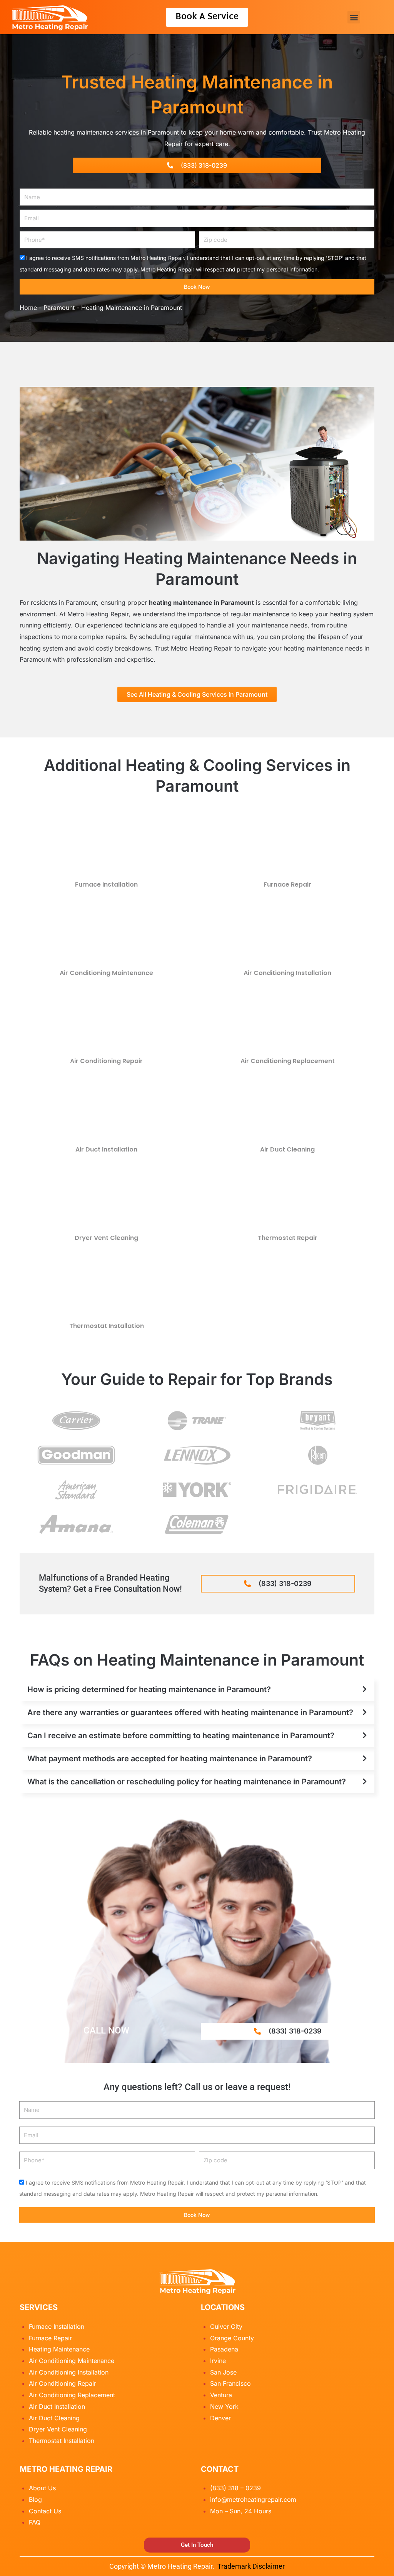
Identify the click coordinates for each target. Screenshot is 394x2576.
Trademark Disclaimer (251, 2566)
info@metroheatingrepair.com (253, 2499)
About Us (42, 2488)
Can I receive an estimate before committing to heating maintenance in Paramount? (181, 1736)
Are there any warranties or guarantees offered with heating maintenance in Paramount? (190, 1712)
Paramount (59, 308)
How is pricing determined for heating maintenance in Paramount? (149, 1689)
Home (28, 308)
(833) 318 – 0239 (235, 2488)
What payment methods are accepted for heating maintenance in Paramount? (170, 1759)
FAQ (35, 2522)
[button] (354, 17)
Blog (35, 2499)
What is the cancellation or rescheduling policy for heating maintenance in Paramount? (187, 1782)
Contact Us (45, 2511)
